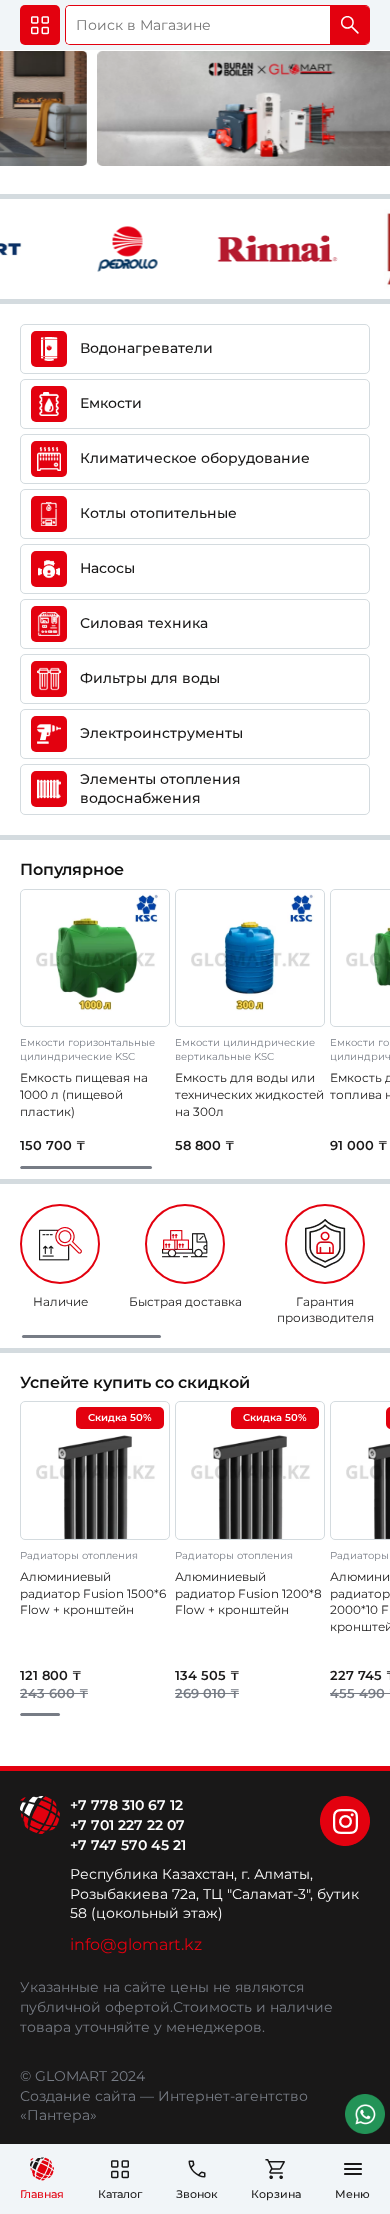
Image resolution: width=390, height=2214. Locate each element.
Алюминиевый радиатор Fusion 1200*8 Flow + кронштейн (248, 1593)
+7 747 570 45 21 (128, 1845)
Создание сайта (78, 2096)
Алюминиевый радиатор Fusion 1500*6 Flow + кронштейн (93, 1593)
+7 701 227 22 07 (127, 1825)
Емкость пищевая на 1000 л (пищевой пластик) (84, 1094)
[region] (195, 1271)
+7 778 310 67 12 (126, 1805)
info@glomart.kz (136, 1944)
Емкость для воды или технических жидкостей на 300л (249, 1094)
